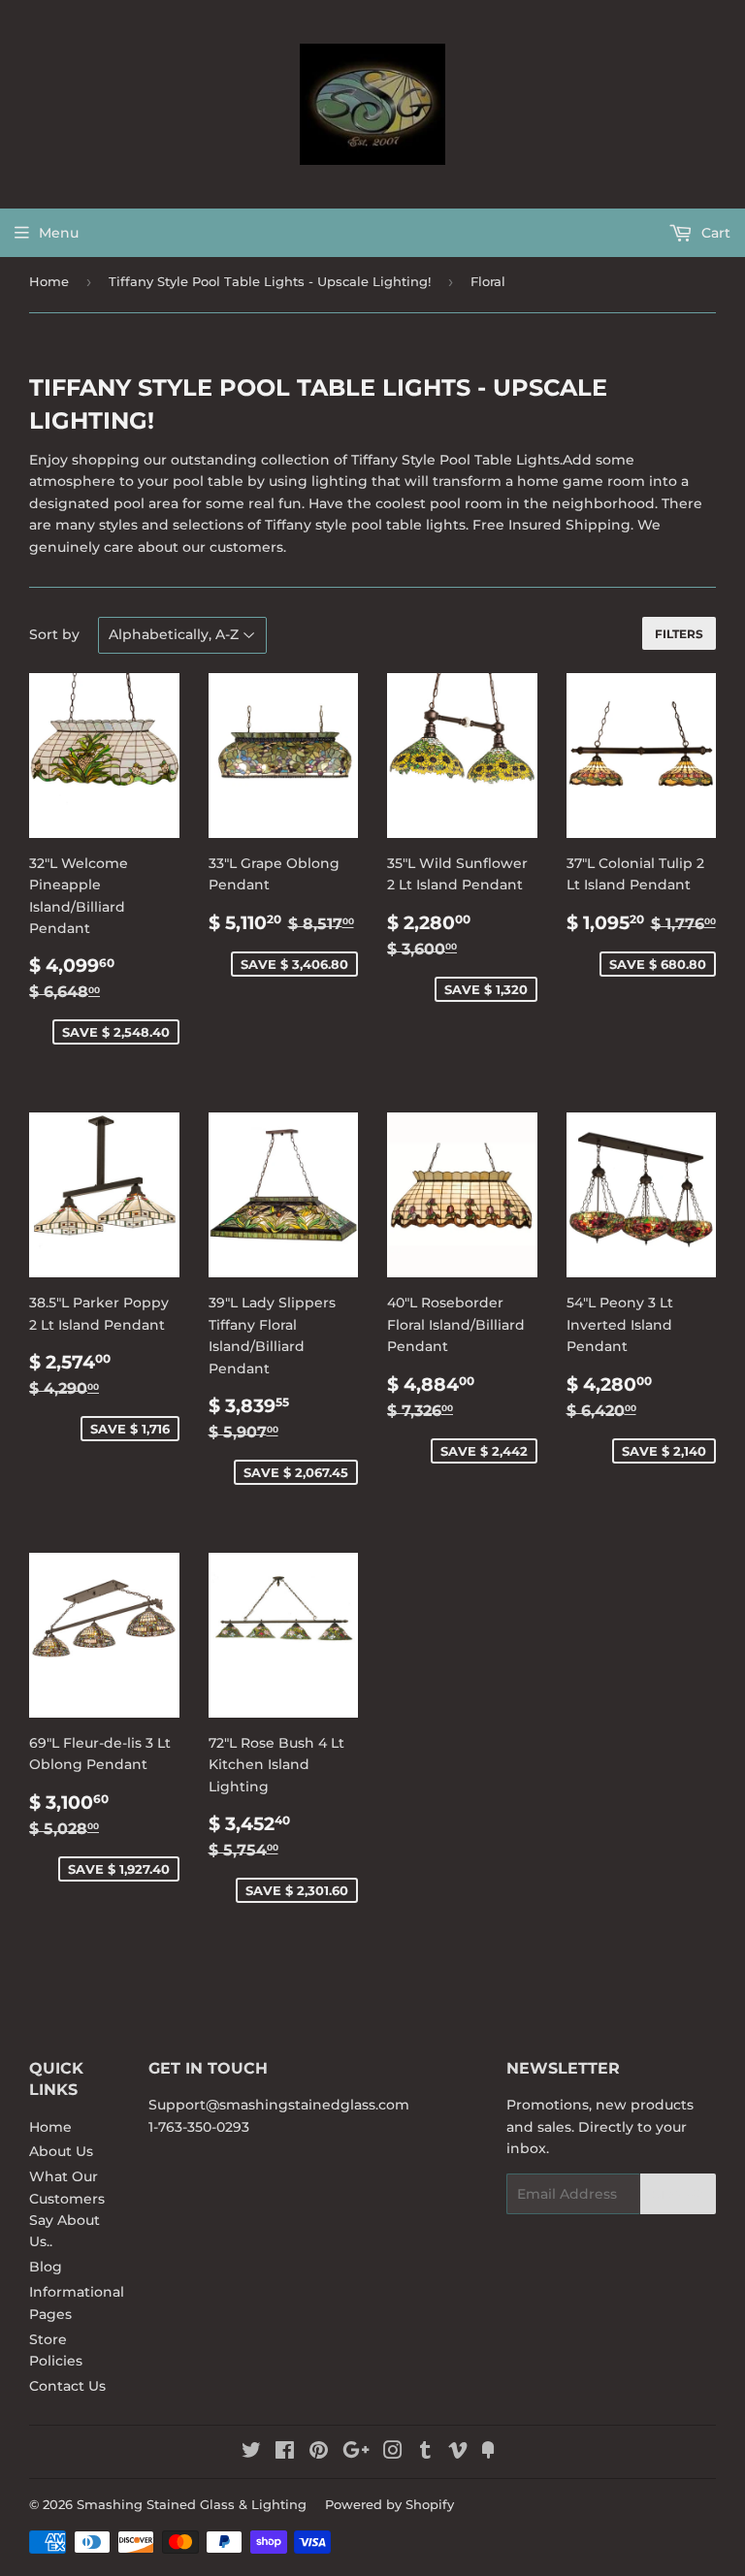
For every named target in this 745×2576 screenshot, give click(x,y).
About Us (61, 2151)
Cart (714, 233)
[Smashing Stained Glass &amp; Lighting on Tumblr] (425, 2453)
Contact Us (67, 2386)
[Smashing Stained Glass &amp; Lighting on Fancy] (488, 2453)
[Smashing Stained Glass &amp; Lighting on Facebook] (285, 2453)
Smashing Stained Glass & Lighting (192, 2504)
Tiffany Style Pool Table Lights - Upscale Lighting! (270, 281)
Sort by (54, 634)
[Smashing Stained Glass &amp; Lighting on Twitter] (251, 2453)
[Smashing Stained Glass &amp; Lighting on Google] (356, 2453)
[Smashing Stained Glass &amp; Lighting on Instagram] (393, 2453)
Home (49, 281)
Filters (679, 634)
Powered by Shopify (389, 2504)
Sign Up (678, 2194)
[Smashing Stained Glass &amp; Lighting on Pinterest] (319, 2453)
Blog (46, 2267)
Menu (59, 233)
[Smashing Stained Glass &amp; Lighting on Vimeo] (458, 2453)
